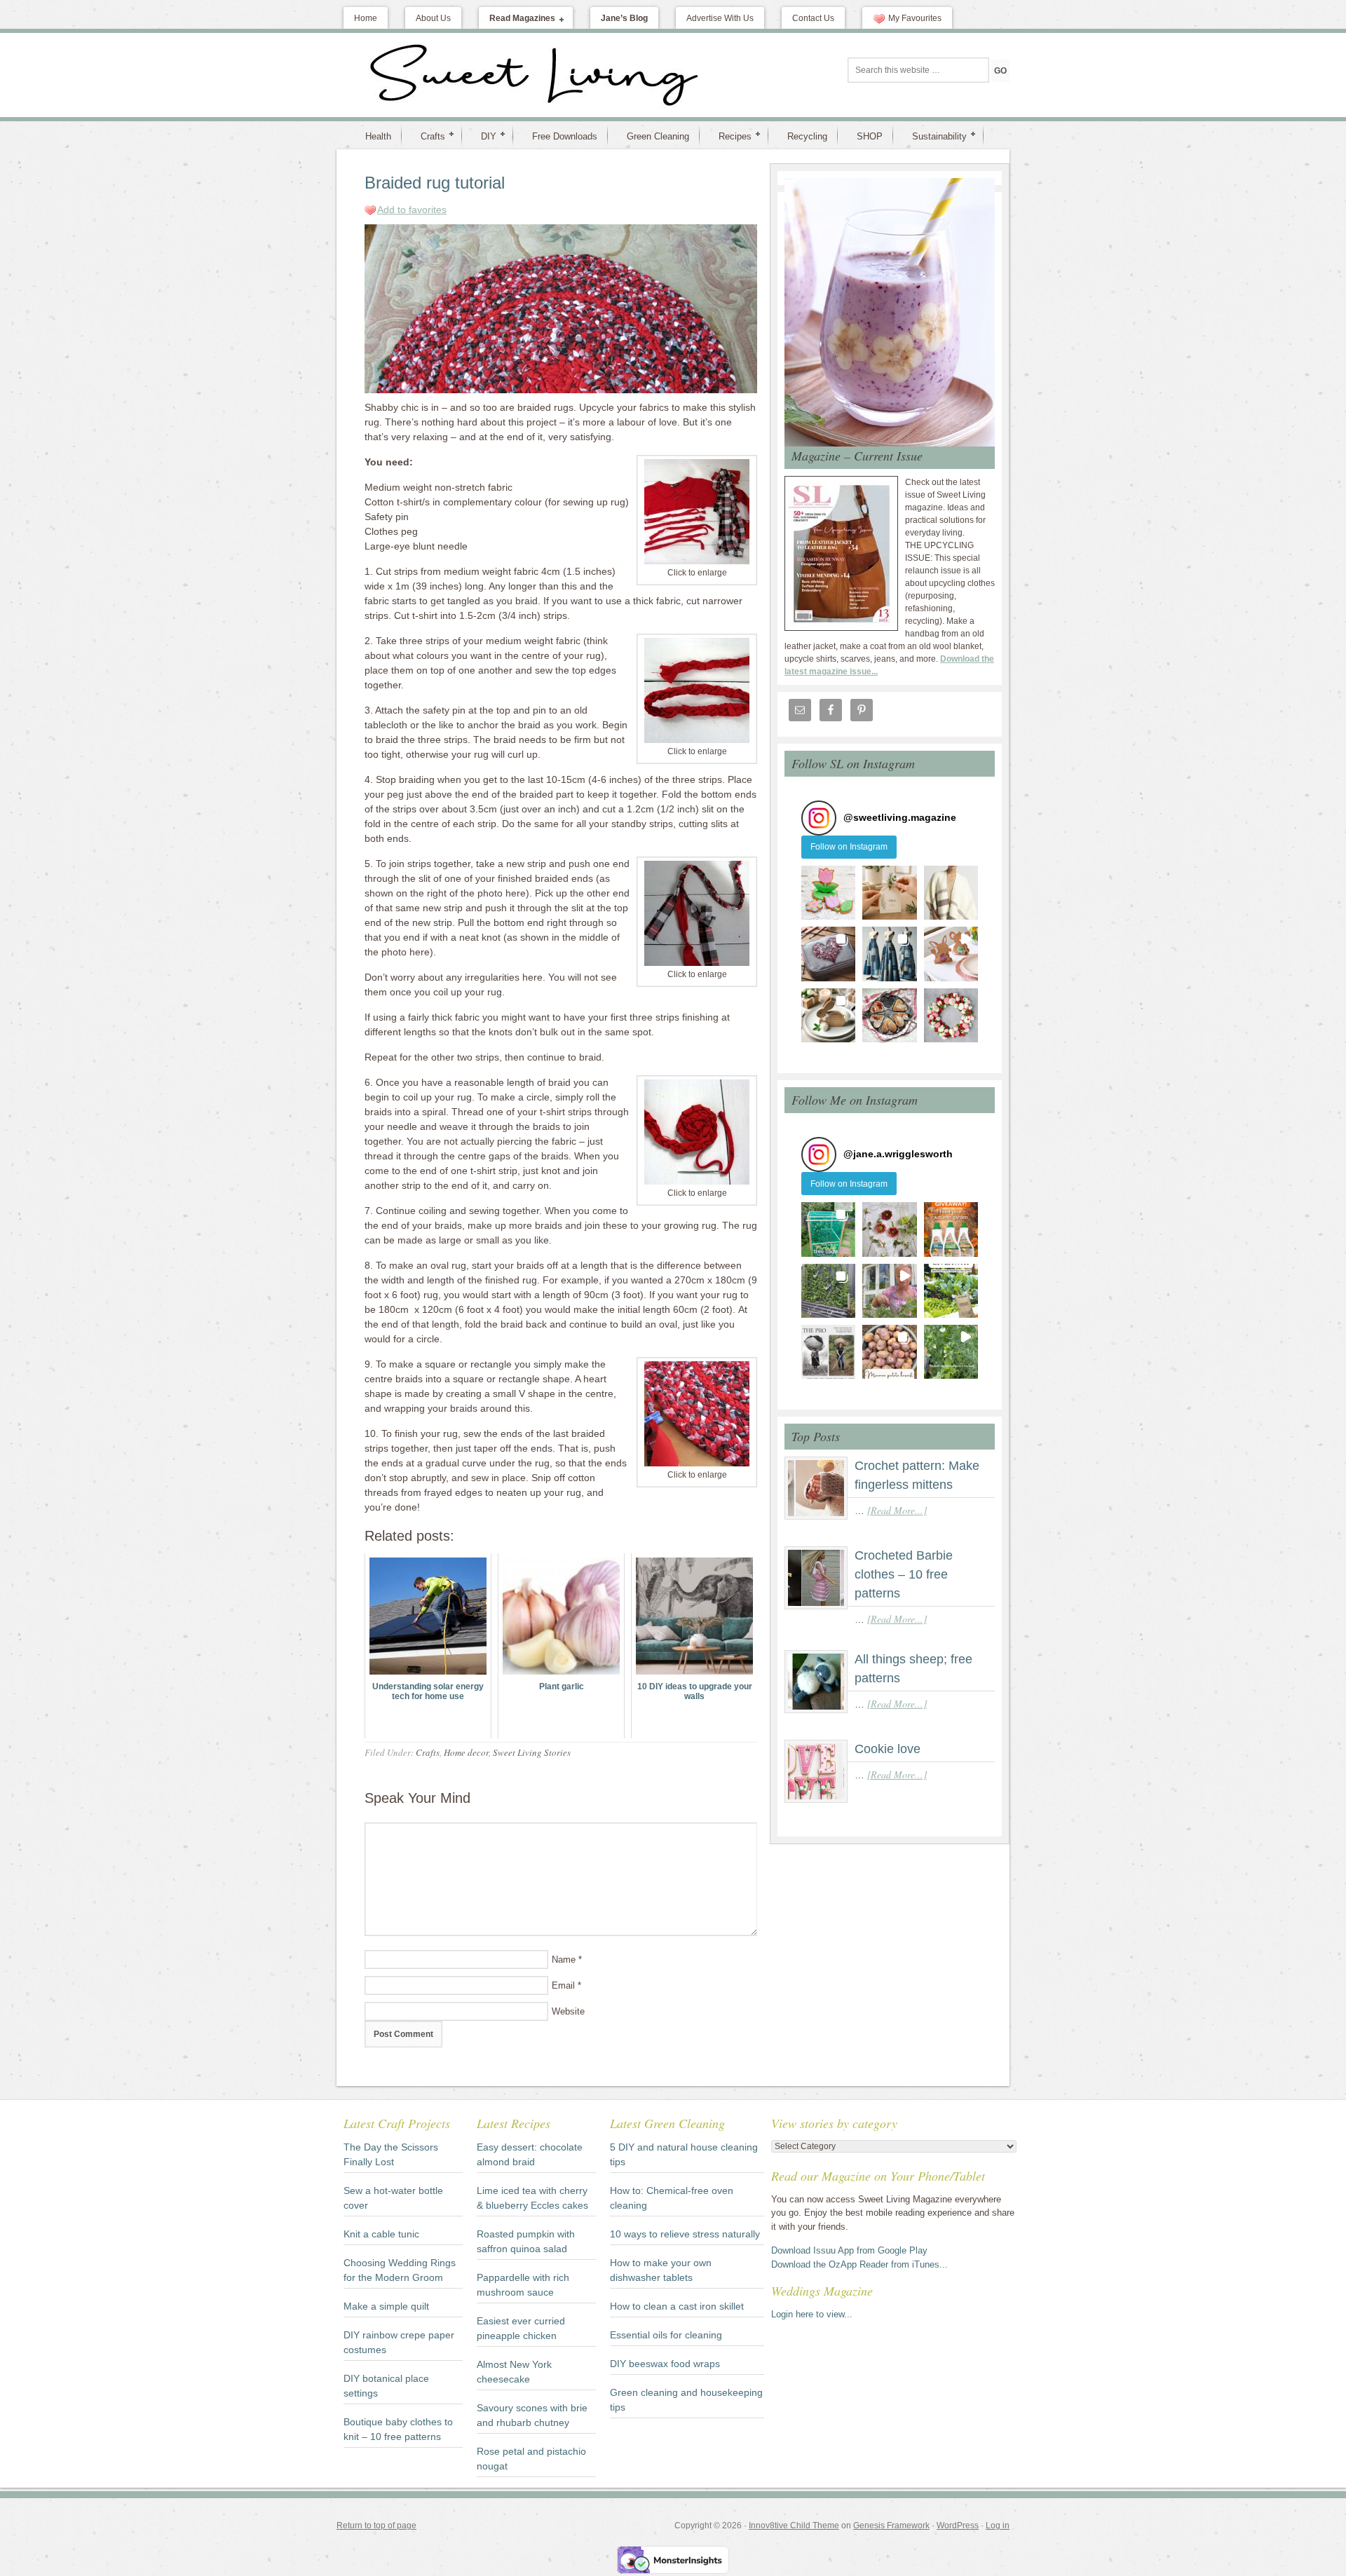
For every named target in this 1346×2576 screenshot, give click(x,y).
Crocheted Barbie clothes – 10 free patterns (904, 1574)
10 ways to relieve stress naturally (685, 2234)
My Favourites (915, 18)
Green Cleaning (658, 136)
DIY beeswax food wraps (665, 2364)
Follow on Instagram (849, 847)
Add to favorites (412, 210)
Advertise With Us (720, 18)
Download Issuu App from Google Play (849, 2250)
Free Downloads (565, 136)
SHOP (870, 136)
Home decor (466, 1752)
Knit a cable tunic (381, 2234)
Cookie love (888, 1749)
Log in (998, 2526)
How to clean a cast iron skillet (677, 2306)
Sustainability (934, 136)
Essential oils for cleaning (666, 2335)
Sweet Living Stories (532, 1752)
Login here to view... (812, 2314)
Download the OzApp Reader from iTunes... (859, 2264)
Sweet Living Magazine (459, 75)
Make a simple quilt (386, 2306)
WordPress (958, 2526)
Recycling (807, 136)
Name (564, 1960)
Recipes (729, 136)
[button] (828, 893)
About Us (433, 18)
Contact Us (813, 18)
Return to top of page (376, 2526)
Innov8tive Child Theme (794, 2526)
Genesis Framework (891, 2526)
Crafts (427, 136)
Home (366, 18)
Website (568, 2011)
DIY (483, 136)
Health (378, 136)
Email (563, 1985)
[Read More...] (897, 1510)
